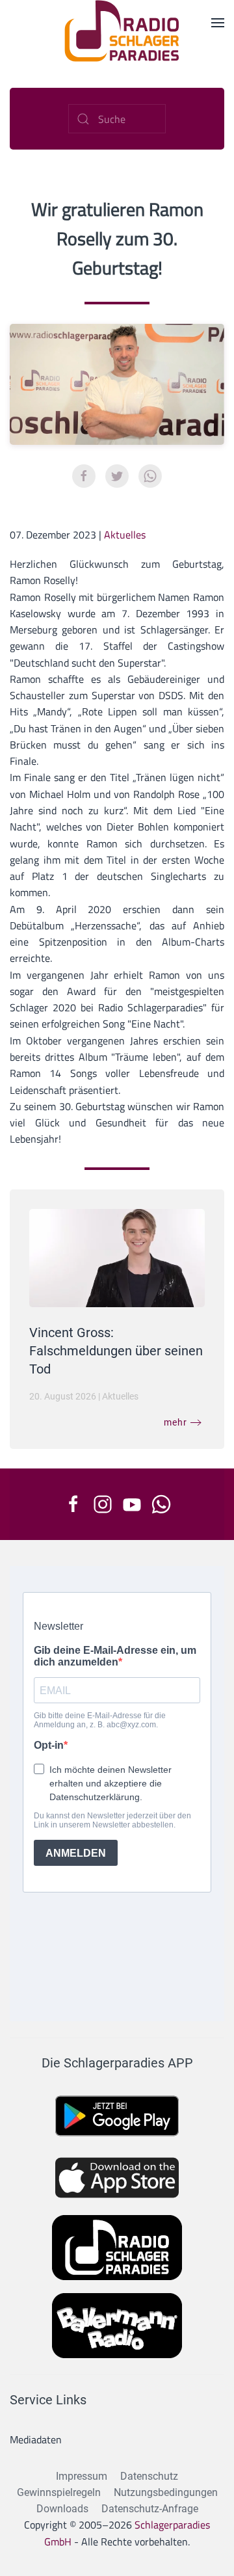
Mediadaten (36, 2439)
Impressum (82, 2476)
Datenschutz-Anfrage (150, 2509)
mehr (175, 1422)
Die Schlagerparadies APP (117, 2063)
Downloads (62, 2509)
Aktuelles (125, 535)
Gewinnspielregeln (59, 2492)
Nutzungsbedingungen (166, 2492)
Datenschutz (149, 2476)
